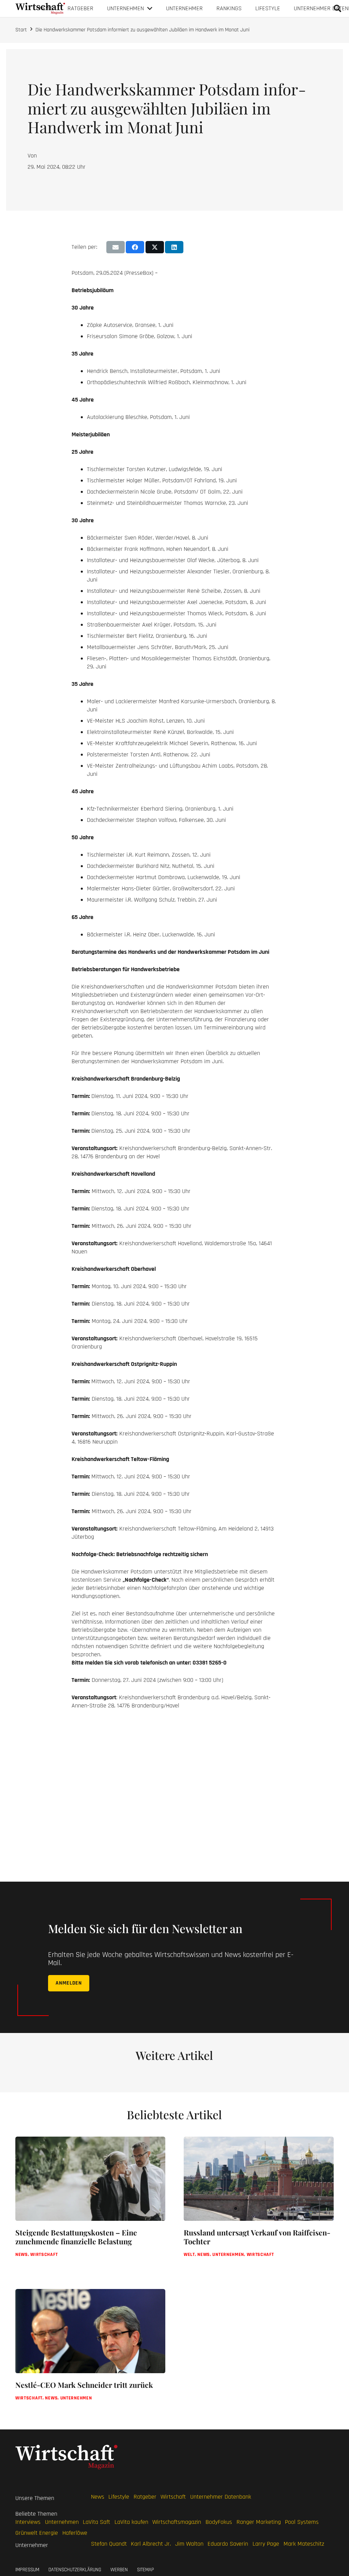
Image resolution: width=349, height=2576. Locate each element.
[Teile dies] (135, 247)
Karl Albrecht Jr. (151, 2544)
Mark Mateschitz (304, 2544)
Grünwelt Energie (37, 2533)
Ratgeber (145, 2497)
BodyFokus (219, 2522)
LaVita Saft (96, 2522)
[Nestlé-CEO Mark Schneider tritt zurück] (90, 2352)
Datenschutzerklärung (75, 2570)
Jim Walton (189, 2544)
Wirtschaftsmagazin (177, 2522)
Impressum (27, 2570)
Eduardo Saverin (228, 2544)
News (98, 2497)
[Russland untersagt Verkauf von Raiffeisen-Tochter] (259, 2204)
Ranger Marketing (259, 2522)
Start (21, 30)
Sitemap (146, 2570)
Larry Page (266, 2544)
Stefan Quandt (109, 2544)
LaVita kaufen (131, 2522)
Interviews (28, 2522)
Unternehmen (62, 2522)
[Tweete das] (155, 247)
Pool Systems (302, 2522)
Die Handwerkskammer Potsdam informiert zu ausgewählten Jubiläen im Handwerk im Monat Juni (142, 30)
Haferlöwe (75, 2533)
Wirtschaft (173, 2497)
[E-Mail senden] (116, 247)
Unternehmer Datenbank (221, 2497)
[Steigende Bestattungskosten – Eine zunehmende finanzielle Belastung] (90, 2204)
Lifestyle (119, 2497)
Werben (119, 2570)
